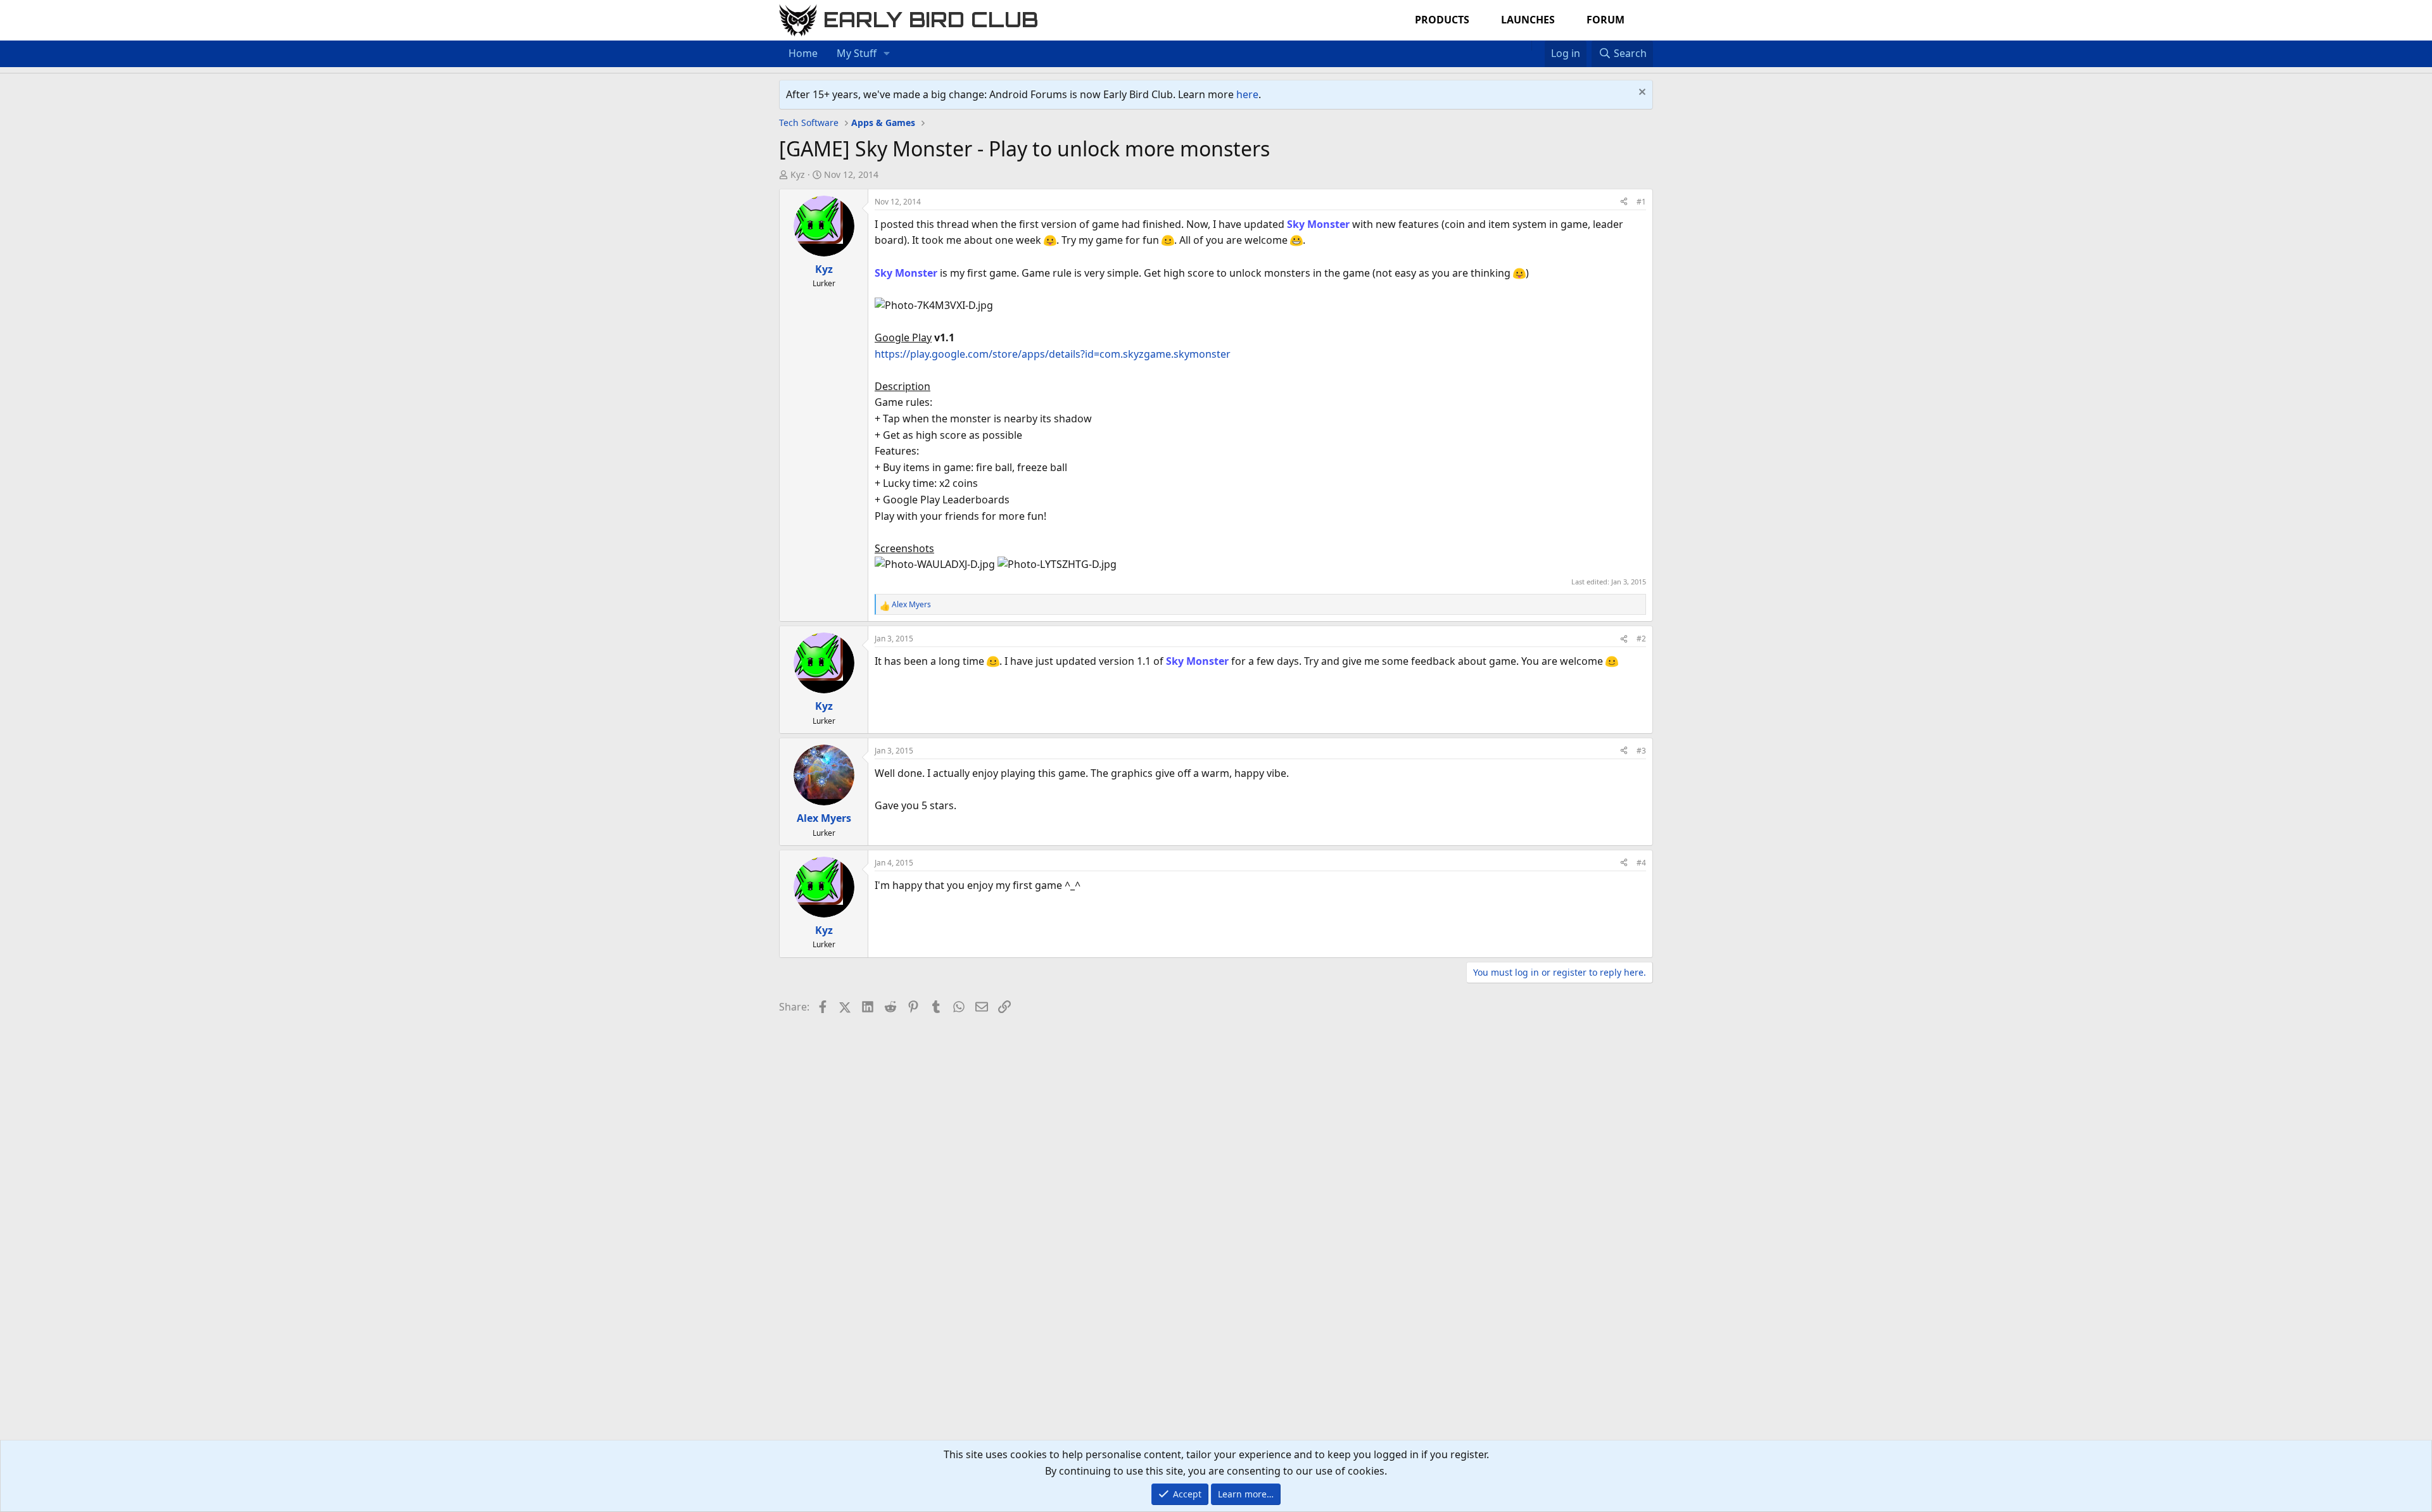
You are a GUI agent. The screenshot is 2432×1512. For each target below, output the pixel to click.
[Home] (1525, 46)
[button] (887, 54)
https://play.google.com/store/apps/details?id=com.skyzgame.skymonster (1053, 354)
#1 (1641, 202)
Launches (1528, 20)
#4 (1641, 863)
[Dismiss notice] (1641, 93)
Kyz (798, 174)
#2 (1641, 639)
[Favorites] (1538, 46)
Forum (1605, 20)
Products (1442, 20)
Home (803, 53)
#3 (1641, 751)
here (1247, 94)
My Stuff (857, 53)
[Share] (1624, 202)
